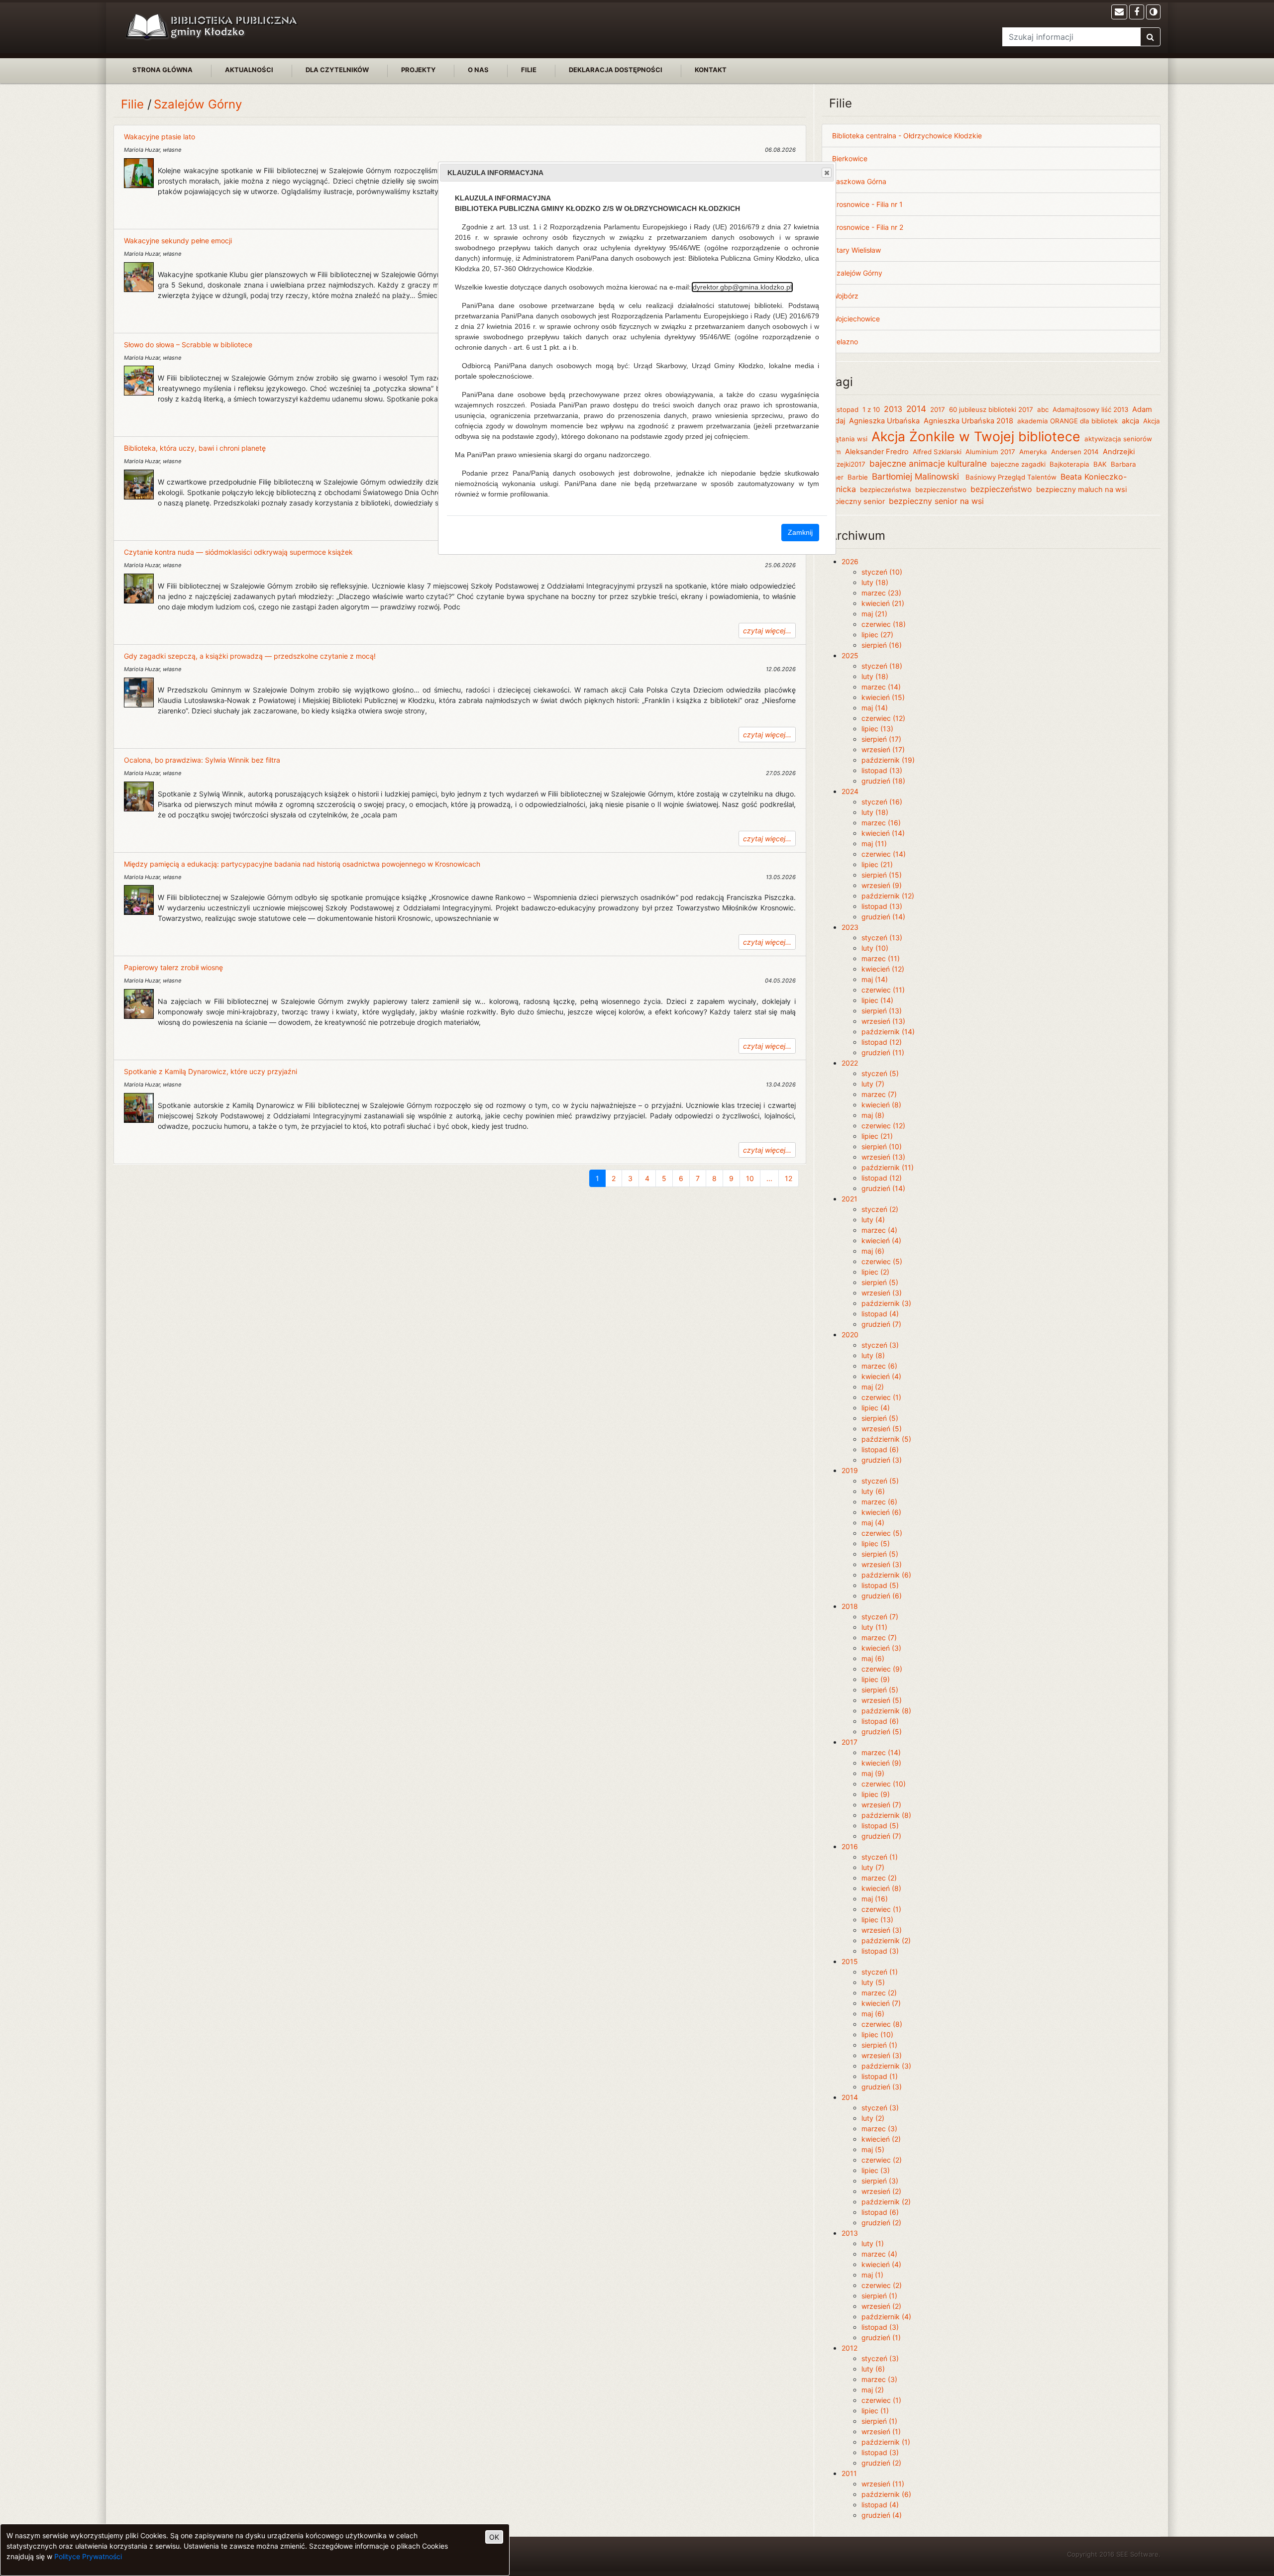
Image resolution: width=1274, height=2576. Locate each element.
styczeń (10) (882, 572)
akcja (1130, 421)
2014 (916, 409)
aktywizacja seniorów (1118, 439)
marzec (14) (881, 687)
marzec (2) (879, 1878)
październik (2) (886, 1940)
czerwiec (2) (882, 2160)
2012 (849, 2348)
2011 (849, 2473)
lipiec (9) (876, 1679)
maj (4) (873, 1523)
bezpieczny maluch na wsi (1081, 490)
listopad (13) (882, 770)
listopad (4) (880, 1314)
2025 (850, 655)
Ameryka (1033, 452)
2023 (850, 927)
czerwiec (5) (882, 1261)
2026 (850, 561)
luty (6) (873, 1491)
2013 (893, 409)
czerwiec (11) (883, 990)
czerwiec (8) (882, 2024)
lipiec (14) (877, 1000)
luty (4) (873, 1220)
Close (827, 173)
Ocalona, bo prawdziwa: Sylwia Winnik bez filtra (202, 760)
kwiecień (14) (883, 833)
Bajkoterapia (1069, 464)
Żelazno (845, 342)
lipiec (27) (877, 635)
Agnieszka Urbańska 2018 (968, 421)
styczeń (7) (880, 1617)
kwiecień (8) (881, 1105)
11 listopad (842, 409)
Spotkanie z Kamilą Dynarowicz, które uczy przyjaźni (211, 1071)
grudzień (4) (882, 2515)
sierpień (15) (882, 875)
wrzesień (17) (883, 749)
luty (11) (874, 1627)
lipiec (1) (875, 2411)
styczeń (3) (880, 1345)
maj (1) (872, 2275)
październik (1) (886, 2442)
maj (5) (873, 2149)
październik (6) (886, 1575)
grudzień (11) (883, 1052)
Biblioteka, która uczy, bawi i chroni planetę (195, 448)
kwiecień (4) (881, 1240)
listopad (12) (882, 1042)
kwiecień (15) (883, 697)
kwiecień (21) (883, 603)
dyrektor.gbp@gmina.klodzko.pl (742, 287)
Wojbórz (845, 296)
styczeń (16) (882, 802)
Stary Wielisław (856, 250)
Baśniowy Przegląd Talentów (1011, 477)
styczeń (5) (880, 1073)
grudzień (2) (881, 2223)
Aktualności (249, 70)
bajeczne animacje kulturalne (928, 463)
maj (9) (873, 1773)
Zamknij (800, 532)
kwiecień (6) (881, 1512)
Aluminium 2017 (990, 452)
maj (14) (875, 708)
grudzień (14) (883, 917)
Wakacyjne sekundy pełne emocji (178, 241)
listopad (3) (880, 1951)
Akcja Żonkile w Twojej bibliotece (976, 436)
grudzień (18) (883, 781)
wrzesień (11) (883, 2484)
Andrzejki (1119, 452)
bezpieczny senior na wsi (936, 501)
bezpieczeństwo (1001, 489)
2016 (850, 1846)
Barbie (858, 477)
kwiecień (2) (881, 2139)
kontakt (711, 70)
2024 (850, 791)
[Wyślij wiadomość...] (1119, 12)
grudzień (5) (882, 1732)
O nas (478, 70)
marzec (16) (881, 823)
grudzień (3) (882, 1460)
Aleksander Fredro (877, 452)
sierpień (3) (880, 2181)
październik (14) (888, 1032)
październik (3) (886, 1303)
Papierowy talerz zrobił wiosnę (173, 967)
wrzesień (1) (881, 2431)
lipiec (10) (877, 2034)
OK (494, 2537)
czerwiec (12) (883, 718)
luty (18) (875, 582)
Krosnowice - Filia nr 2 (868, 227)
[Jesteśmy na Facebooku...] (1137, 12)
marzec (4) (879, 1230)
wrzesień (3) (882, 1293)
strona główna (162, 70)
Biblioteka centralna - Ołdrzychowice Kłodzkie (907, 136)
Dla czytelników (337, 70)
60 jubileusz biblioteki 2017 (991, 409)
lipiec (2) (875, 1272)
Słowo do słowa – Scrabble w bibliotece (188, 345)
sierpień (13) (882, 1011)
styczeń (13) (882, 938)
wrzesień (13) (883, 1021)
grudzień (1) (881, 2337)
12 (789, 1178)
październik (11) (888, 1167)
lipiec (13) (877, 729)
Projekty (418, 70)
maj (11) (874, 843)
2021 (849, 1199)
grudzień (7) (881, 1324)
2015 (850, 1961)
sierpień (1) (879, 2045)
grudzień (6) (882, 1596)
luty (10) (875, 948)
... (769, 1178)
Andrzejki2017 (844, 464)
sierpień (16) (882, 645)
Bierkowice (850, 158)
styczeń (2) (880, 1209)
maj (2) (873, 1387)
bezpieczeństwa (886, 490)
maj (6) (873, 1251)
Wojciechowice (856, 319)
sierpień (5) (880, 1282)
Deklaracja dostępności (616, 70)
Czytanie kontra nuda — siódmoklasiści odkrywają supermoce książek (238, 552)
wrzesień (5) (882, 1429)
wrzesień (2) (881, 2191)
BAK (1100, 464)
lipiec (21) (877, 864)
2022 (850, 1063)
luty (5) (873, 1982)
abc (1043, 409)
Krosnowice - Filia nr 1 (867, 204)
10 (750, 1178)
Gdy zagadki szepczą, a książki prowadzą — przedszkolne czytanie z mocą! (250, 656)
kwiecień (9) (881, 1763)
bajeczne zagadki (1018, 464)
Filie (529, 70)
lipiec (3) (876, 2170)
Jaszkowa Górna (859, 181)
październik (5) (886, 1439)
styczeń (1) (880, 1857)
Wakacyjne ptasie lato (159, 137)
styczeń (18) (882, 666)
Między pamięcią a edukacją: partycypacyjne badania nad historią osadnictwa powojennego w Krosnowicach (302, 864)
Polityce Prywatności (88, 2556)
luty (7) (873, 1084)
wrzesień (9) (882, 885)
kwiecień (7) (881, 2003)
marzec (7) (879, 1094)
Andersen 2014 (1075, 452)
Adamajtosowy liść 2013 (1090, 409)
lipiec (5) (876, 1543)
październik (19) (888, 760)
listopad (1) (880, 2076)
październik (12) (888, 896)
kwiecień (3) (881, 1648)
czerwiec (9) (882, 1669)
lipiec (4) (876, 1408)
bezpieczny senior (853, 501)
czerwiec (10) (884, 1784)
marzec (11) (881, 958)
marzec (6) (879, 1366)
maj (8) (873, 1115)
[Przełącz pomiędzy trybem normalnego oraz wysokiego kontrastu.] (1153, 12)
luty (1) (873, 2243)
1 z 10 (871, 409)
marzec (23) (881, 593)
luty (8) (873, 1355)
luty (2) (873, 2118)
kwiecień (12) (883, 969)
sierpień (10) (882, 1146)
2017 (938, 409)
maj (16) (875, 1899)
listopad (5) (880, 1585)
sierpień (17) (881, 739)
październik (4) (886, 2317)
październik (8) (886, 1711)
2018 (850, 1606)
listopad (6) (880, 1449)
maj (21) (874, 614)
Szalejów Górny (198, 104)
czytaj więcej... (767, 631)
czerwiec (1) (881, 1397)
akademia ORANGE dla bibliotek (1067, 421)
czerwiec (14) (884, 854)
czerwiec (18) (884, 624)
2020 (850, 1335)
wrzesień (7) (881, 1805)
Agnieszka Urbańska (884, 421)
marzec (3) (879, 2129)
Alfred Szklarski (937, 452)
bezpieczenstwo (941, 490)
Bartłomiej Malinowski (917, 476)
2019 (850, 1470)
